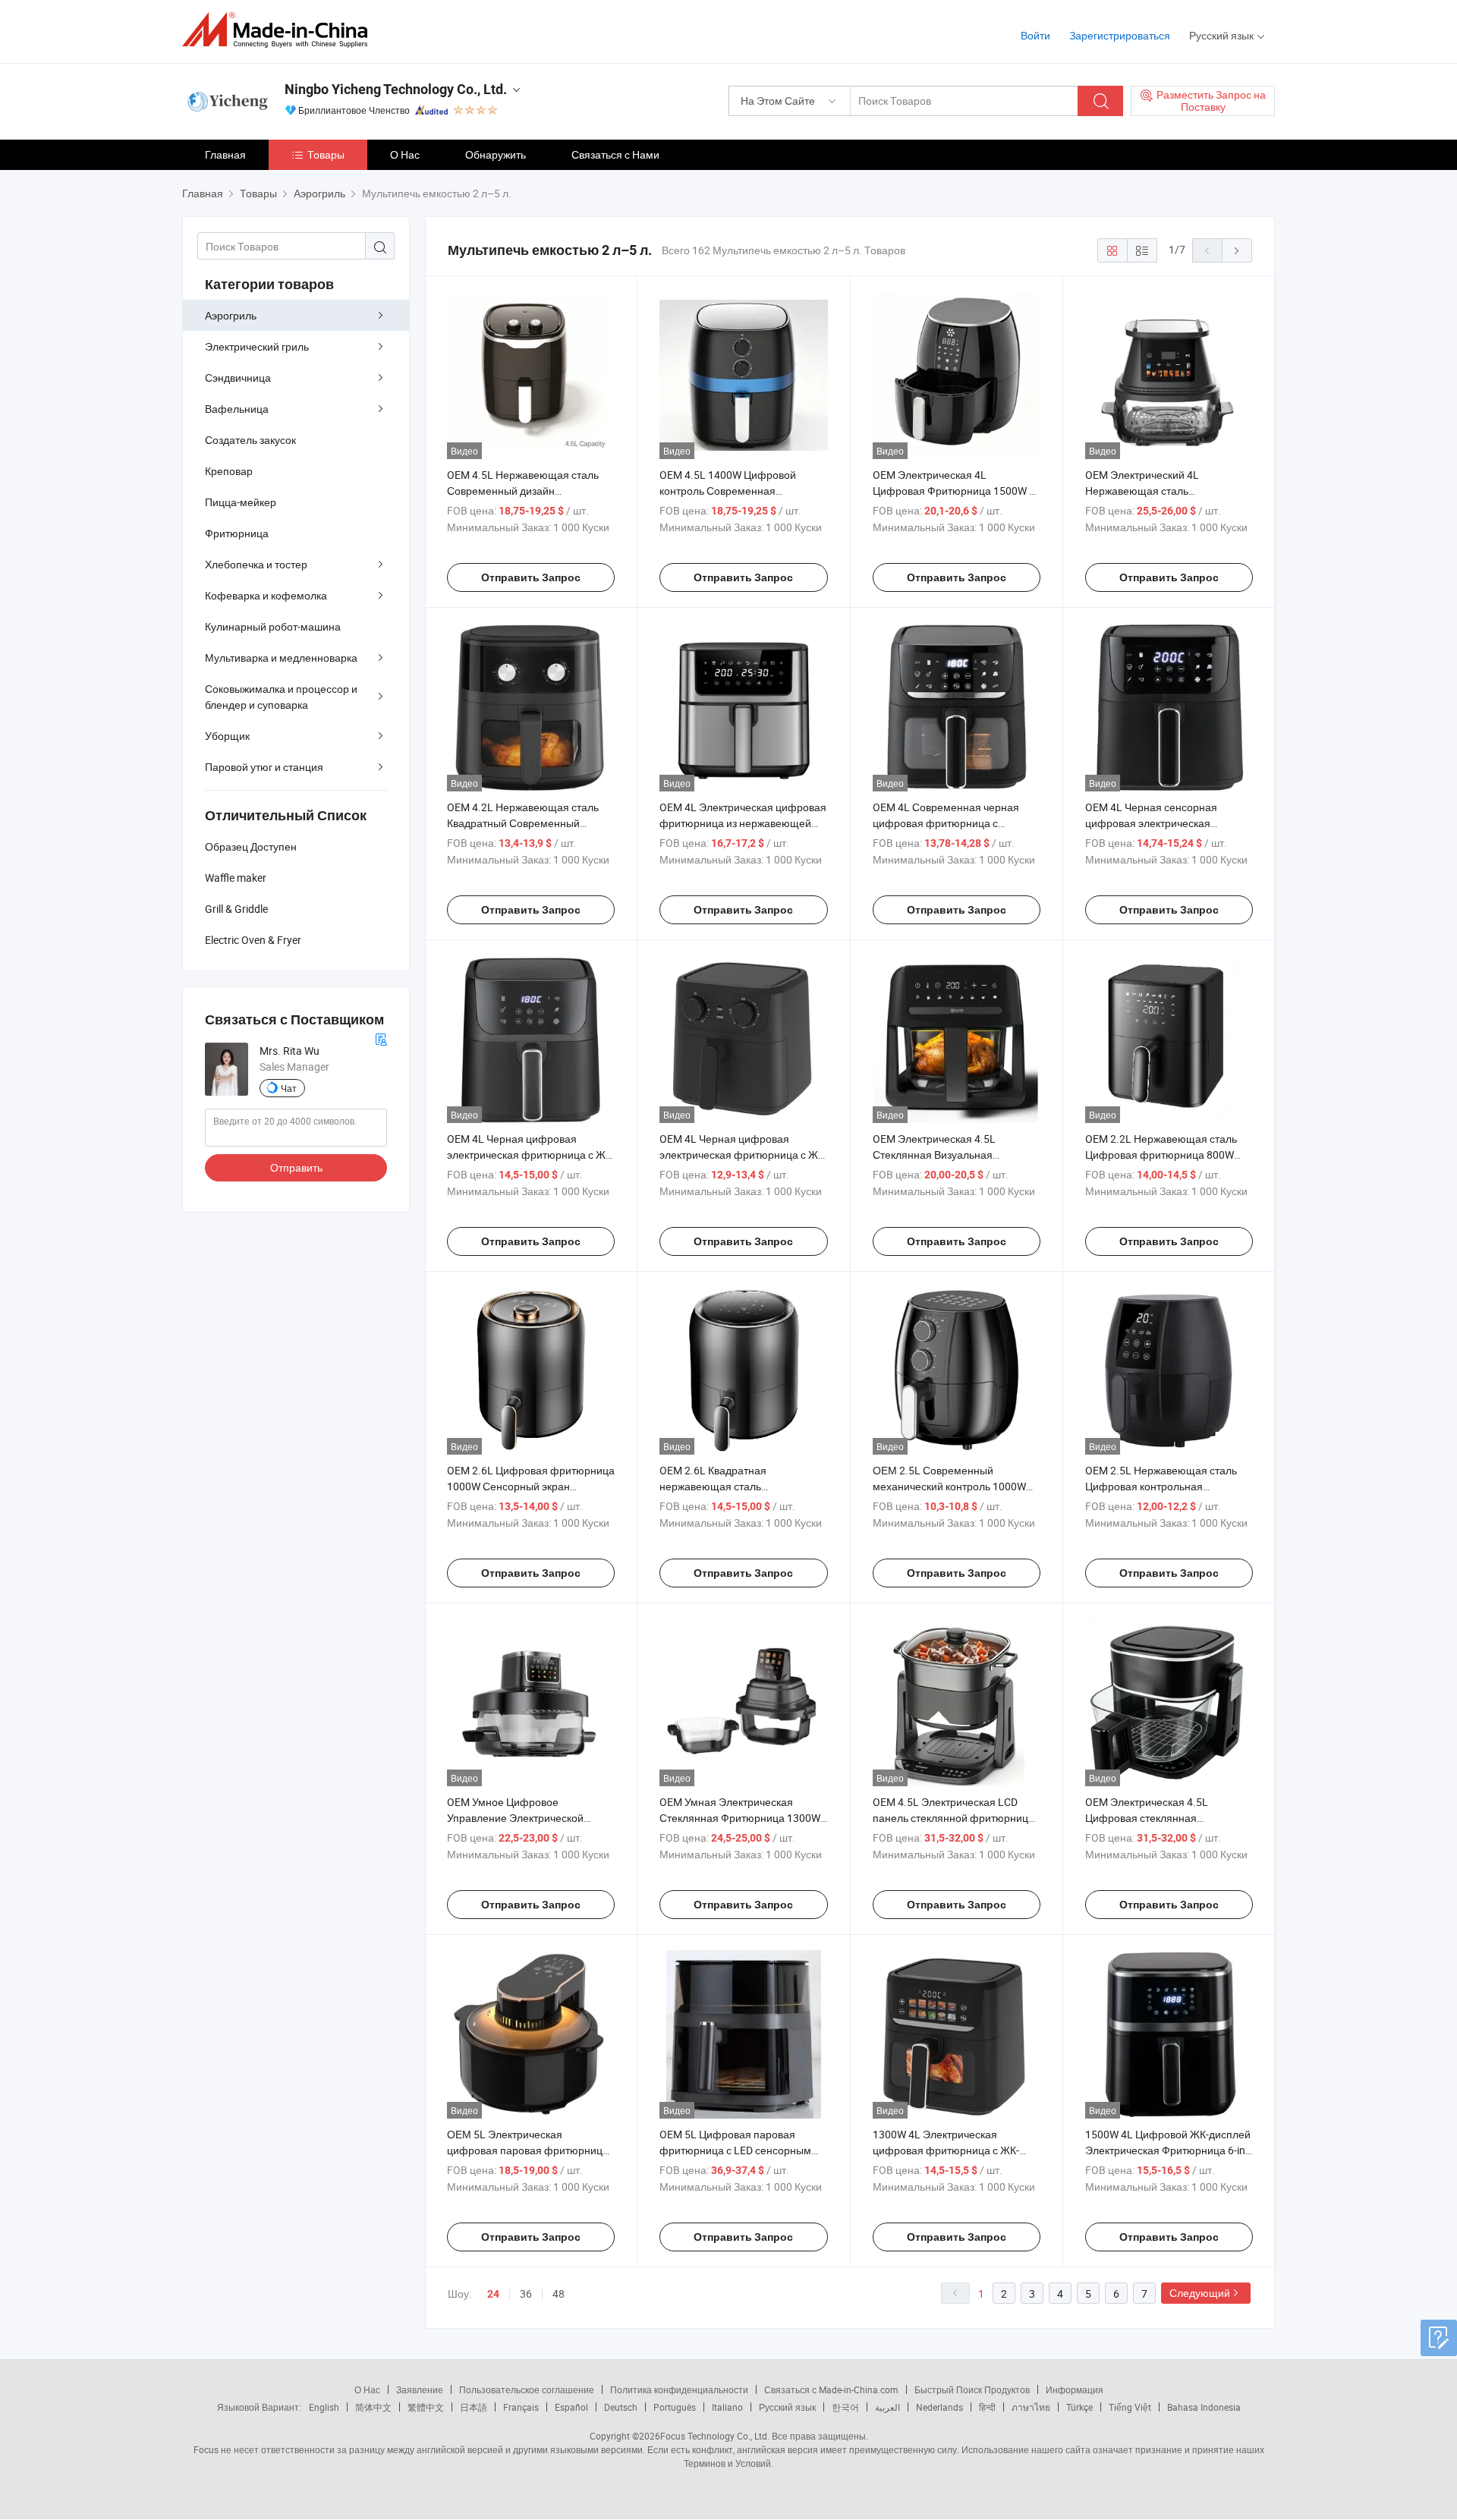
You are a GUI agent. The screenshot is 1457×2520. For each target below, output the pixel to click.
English (324, 2407)
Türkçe (1079, 2407)
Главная (225, 154)
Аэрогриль (231, 315)
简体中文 (373, 2407)
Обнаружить (496, 154)
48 (559, 2293)
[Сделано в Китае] (280, 30)
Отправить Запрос (531, 577)
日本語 (474, 2407)
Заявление (420, 2389)
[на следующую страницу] (1237, 250)
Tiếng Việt (1130, 2407)
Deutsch (621, 2407)
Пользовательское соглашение (527, 2389)
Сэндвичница (238, 378)
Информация (1075, 2389)
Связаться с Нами (615, 154)
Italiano (727, 2407)
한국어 (845, 2407)
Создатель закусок (250, 440)
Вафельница (237, 409)
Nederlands (939, 2407)
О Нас (405, 154)
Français (521, 2407)
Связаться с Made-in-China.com (831, 2389)
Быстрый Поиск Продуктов (972, 2389)
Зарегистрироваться (1120, 35)
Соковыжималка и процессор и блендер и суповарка (281, 697)
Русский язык (787, 2407)
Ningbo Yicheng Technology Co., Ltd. (396, 89)
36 (526, 2293)
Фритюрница (237, 533)
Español (571, 2407)
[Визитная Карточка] (381, 1038)
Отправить (296, 1167)
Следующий (1200, 2293)
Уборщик (227, 736)
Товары (326, 154)
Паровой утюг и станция (264, 767)
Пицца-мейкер (241, 502)
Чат (289, 1088)
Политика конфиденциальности (679, 2389)
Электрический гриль (257, 346)
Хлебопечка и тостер (256, 564)
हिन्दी (987, 2407)
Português (675, 2407)
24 (493, 2294)
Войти (1035, 35)
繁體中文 (426, 2407)
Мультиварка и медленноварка (281, 658)
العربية (887, 2407)
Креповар (229, 471)
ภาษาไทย (1031, 2407)
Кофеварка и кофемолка (266, 595)
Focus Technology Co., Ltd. (715, 2436)
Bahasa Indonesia (1204, 2407)
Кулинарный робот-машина (273, 626)
